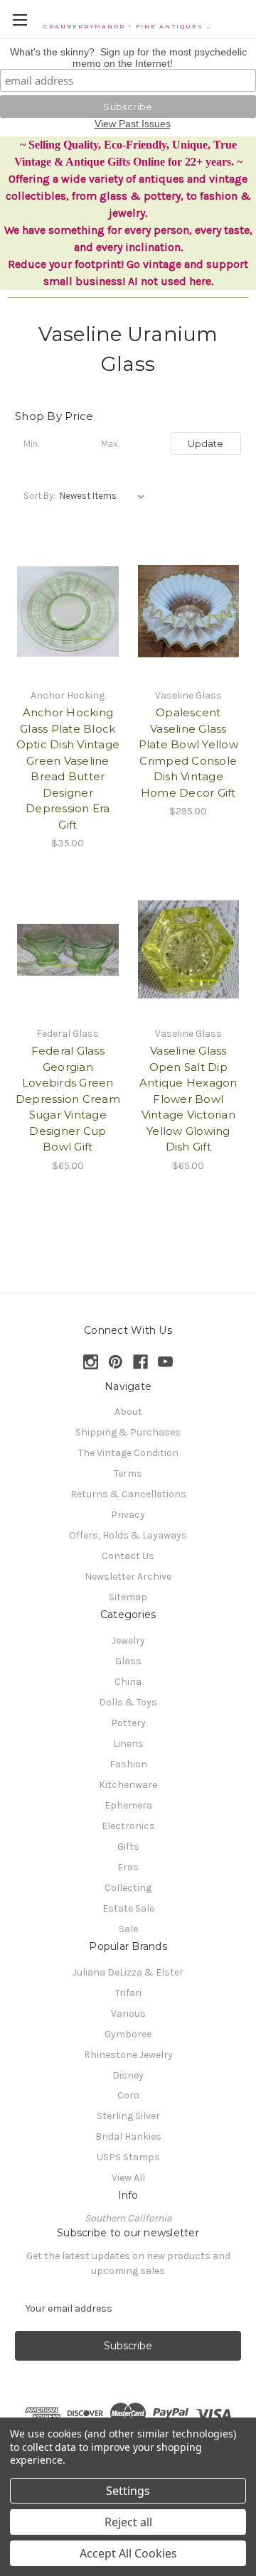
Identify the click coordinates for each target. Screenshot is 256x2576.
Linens (128, 1744)
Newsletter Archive (128, 1577)
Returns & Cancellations (128, 1494)
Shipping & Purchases (128, 1432)
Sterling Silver (128, 2116)
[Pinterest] (116, 1362)
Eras (128, 1867)
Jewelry (128, 1640)
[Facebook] (140, 1362)
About (128, 1412)
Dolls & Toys (128, 1702)
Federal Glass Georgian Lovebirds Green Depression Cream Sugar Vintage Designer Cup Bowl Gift (68, 1099)
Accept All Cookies (128, 2553)
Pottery (128, 1723)
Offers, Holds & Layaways (128, 1535)
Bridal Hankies (128, 2136)
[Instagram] (91, 1362)
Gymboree (128, 2034)
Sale (128, 1929)
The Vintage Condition (128, 1453)
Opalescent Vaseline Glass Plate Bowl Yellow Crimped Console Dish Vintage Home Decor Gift (188, 753)
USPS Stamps (128, 2157)
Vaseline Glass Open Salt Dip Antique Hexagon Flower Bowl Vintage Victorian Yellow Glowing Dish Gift (188, 1099)
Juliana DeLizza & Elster (128, 1972)
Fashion (128, 1764)
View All (128, 2178)
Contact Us (128, 1556)
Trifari (128, 1993)
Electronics (128, 1826)
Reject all (128, 2522)
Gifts (128, 1847)
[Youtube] (165, 1362)
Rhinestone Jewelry (128, 2055)
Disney (128, 2075)
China (128, 1682)
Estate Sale (128, 1908)
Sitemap (128, 1597)
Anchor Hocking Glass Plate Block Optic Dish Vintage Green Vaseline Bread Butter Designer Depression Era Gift (68, 769)
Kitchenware (128, 1785)
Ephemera (128, 1805)
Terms (128, 1473)
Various (128, 2014)
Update (206, 443)
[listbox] (105, 496)
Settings (128, 2491)
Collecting (128, 1888)
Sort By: (39, 496)
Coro (128, 2095)
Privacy (128, 1515)
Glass (128, 1661)
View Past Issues (133, 124)
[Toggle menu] (20, 20)
